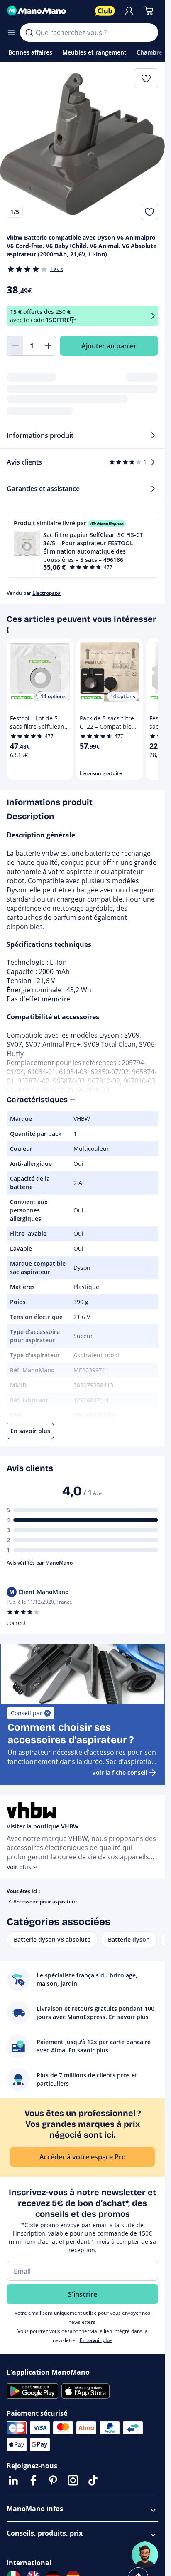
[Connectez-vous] (129, 11)
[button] (82, 545)
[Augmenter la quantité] (48, 346)
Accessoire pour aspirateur (45, 1902)
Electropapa (46, 593)
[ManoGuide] (145, 2555)
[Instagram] (73, 2480)
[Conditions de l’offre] (153, 316)
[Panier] (149, 11)
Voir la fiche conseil (120, 1772)
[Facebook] (33, 2480)
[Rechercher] (29, 32)
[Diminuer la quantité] (15, 346)
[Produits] (12, 32)
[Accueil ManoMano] (48, 11)
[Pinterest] (53, 2480)
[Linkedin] (13, 2480)
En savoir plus (96, 2340)
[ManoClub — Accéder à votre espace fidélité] (105, 11)
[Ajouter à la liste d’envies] (149, 212)
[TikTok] (93, 2480)
